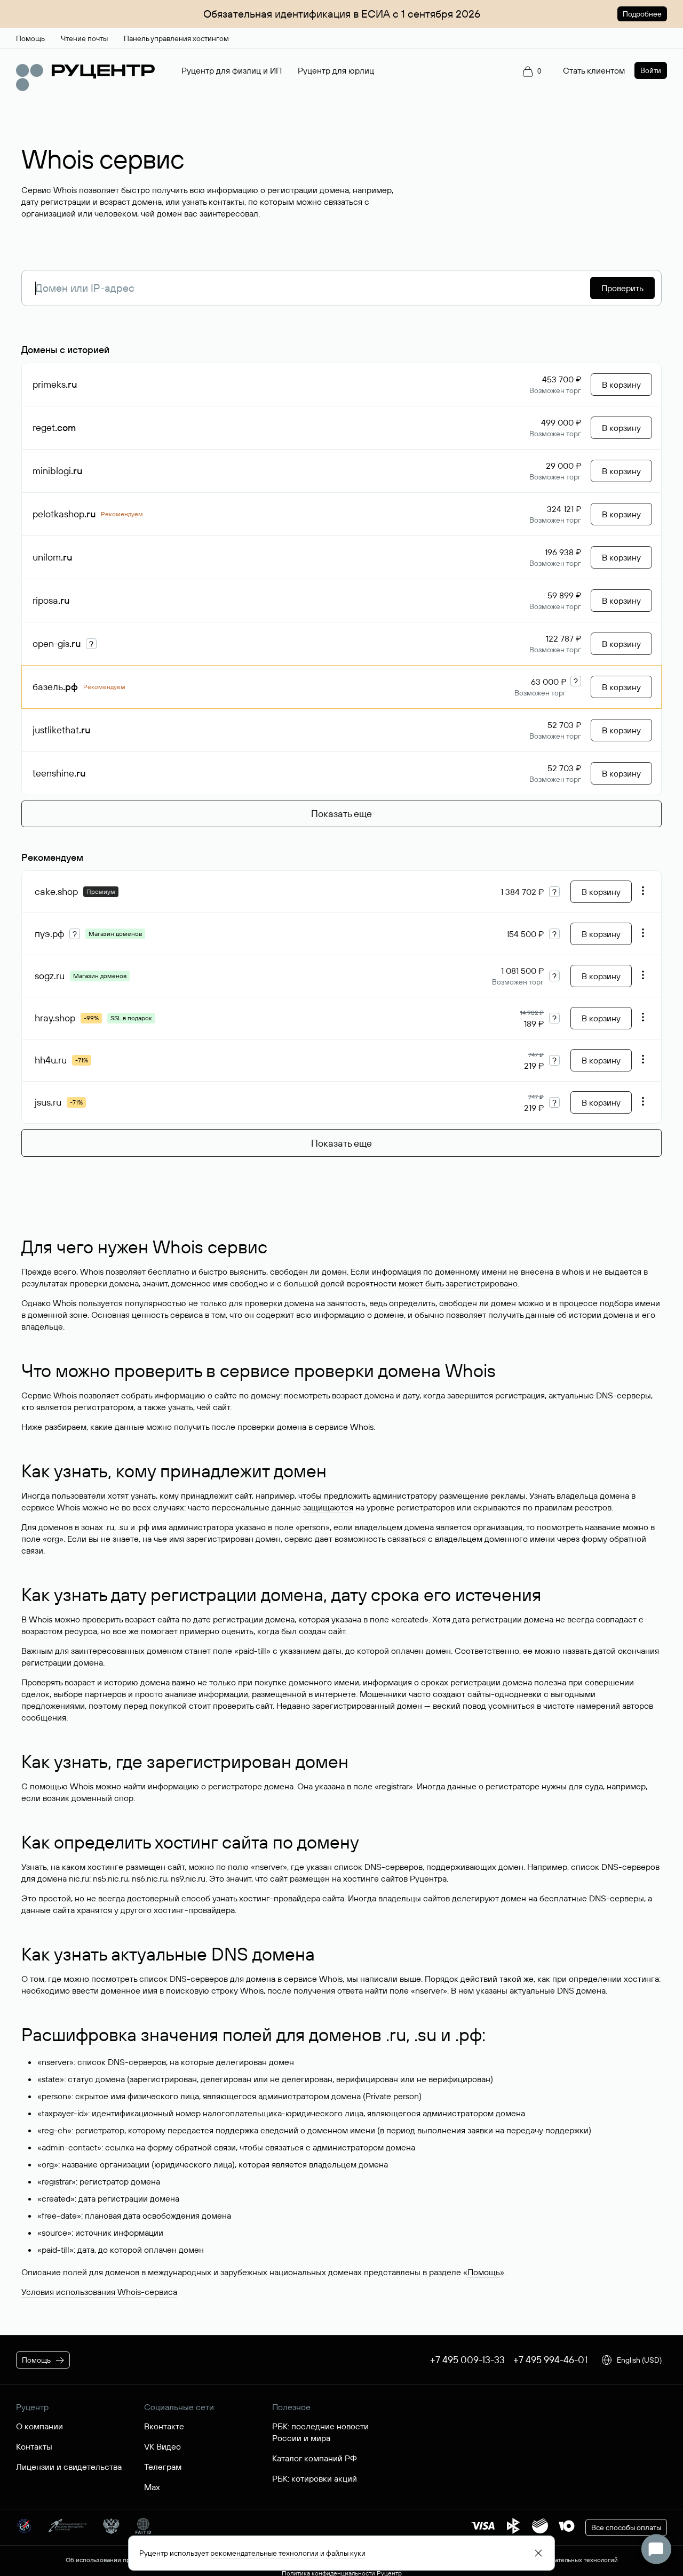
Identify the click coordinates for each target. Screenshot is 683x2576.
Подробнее (642, 14)
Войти (651, 70)
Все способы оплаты (626, 2527)
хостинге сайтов (375, 1878)
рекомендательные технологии (264, 2553)
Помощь (484, 2272)
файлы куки (346, 2553)
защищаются (328, 1507)
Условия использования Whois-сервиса (99, 2292)
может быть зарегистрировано (458, 1283)
